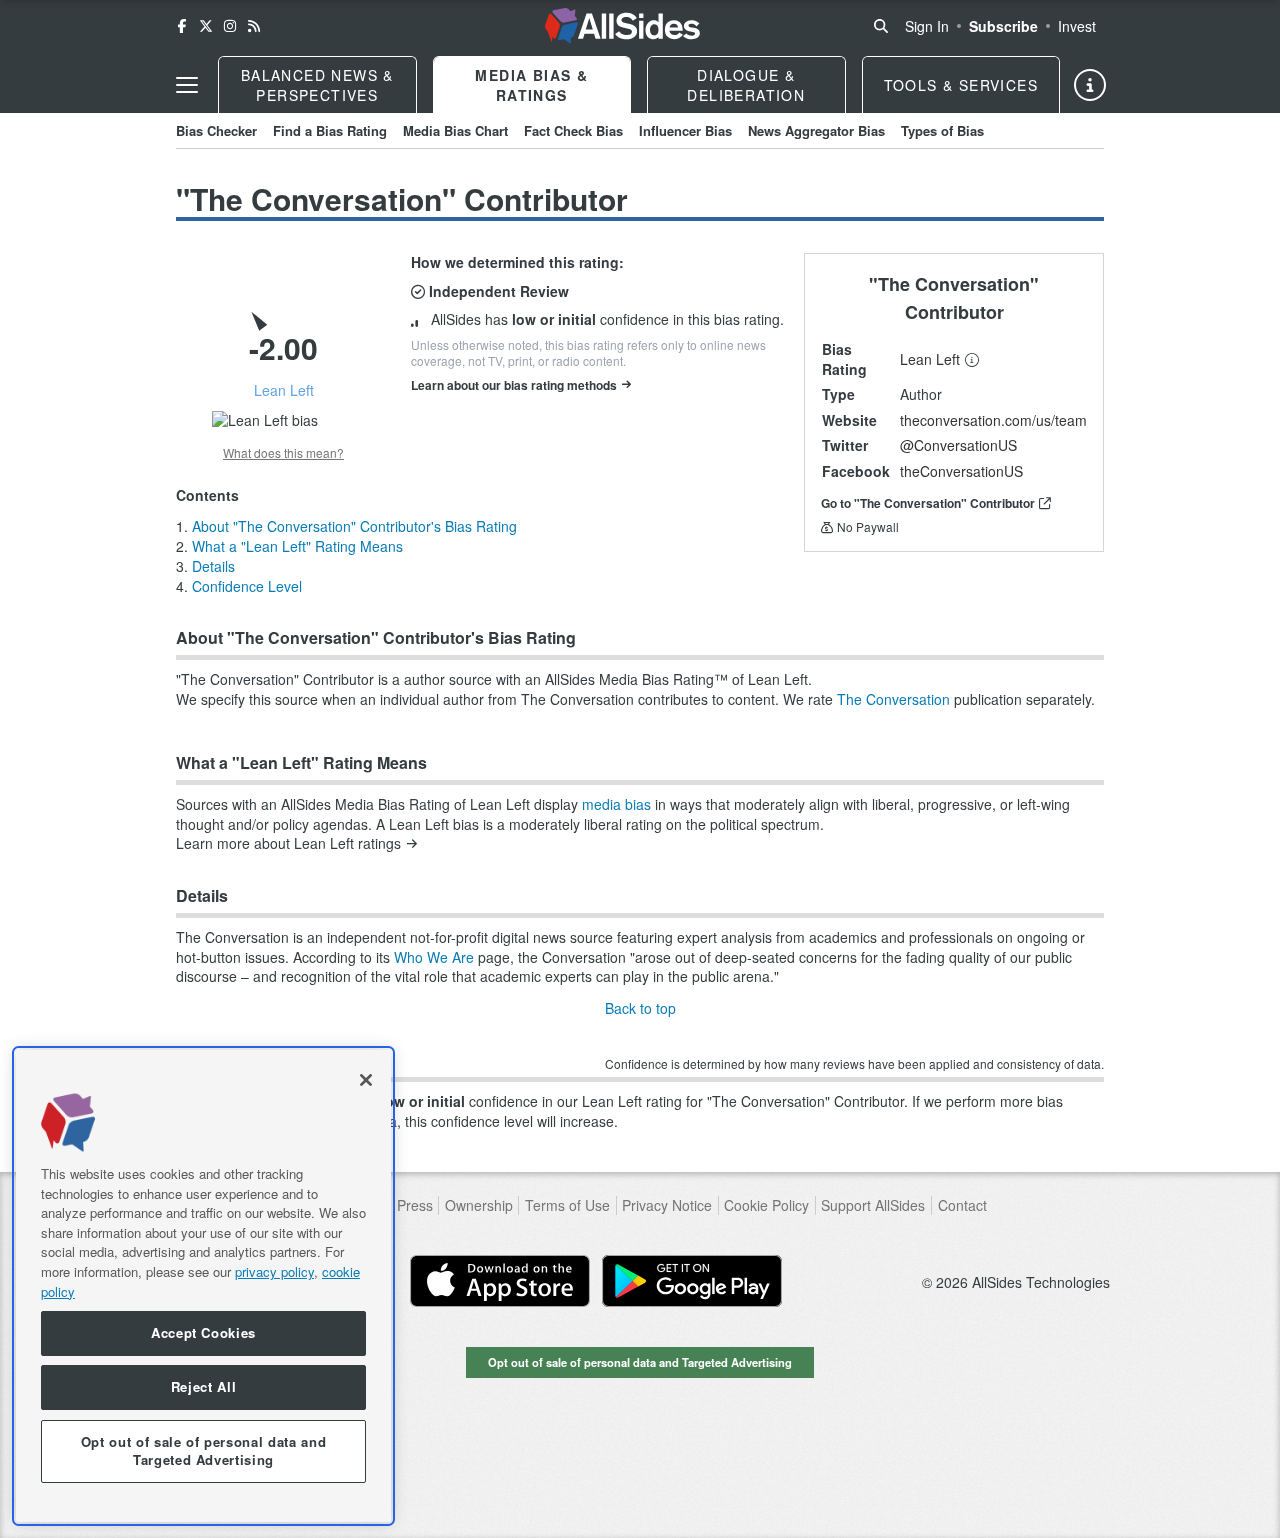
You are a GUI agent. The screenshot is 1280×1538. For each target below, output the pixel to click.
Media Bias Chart (455, 130)
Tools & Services (961, 85)
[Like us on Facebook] (182, 26)
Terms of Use (567, 1205)
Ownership (479, 1205)
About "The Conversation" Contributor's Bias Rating (354, 526)
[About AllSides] (1090, 85)
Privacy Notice (667, 1205)
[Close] (366, 1080)
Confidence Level (247, 586)
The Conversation (893, 699)
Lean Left (930, 359)
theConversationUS (961, 471)
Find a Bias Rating (330, 130)
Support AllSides (873, 1205)
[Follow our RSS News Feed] (254, 26)
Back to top (640, 1008)
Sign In (927, 26)
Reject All (204, 1387)
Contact (962, 1205)
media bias (616, 804)
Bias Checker (216, 130)
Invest (1077, 26)
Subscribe (1003, 26)
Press (415, 1205)
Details (213, 566)
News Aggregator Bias (816, 130)
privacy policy (274, 1271)
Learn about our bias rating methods (514, 385)
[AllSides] (622, 26)
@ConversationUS (958, 445)
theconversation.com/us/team (993, 420)
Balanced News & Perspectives (317, 85)
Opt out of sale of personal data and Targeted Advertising (640, 1362)
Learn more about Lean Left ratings (288, 843)
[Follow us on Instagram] (230, 26)
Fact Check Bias (573, 130)
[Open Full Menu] (187, 85)
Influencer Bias (685, 130)
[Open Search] (881, 26)
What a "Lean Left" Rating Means (297, 546)
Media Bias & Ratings (531, 85)
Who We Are (434, 957)
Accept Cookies (203, 1333)
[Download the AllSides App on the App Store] (500, 1281)
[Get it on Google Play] (692, 1281)
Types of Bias (942, 130)
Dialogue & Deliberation (746, 85)
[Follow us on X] (206, 26)
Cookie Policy (766, 1205)
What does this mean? (283, 453)
